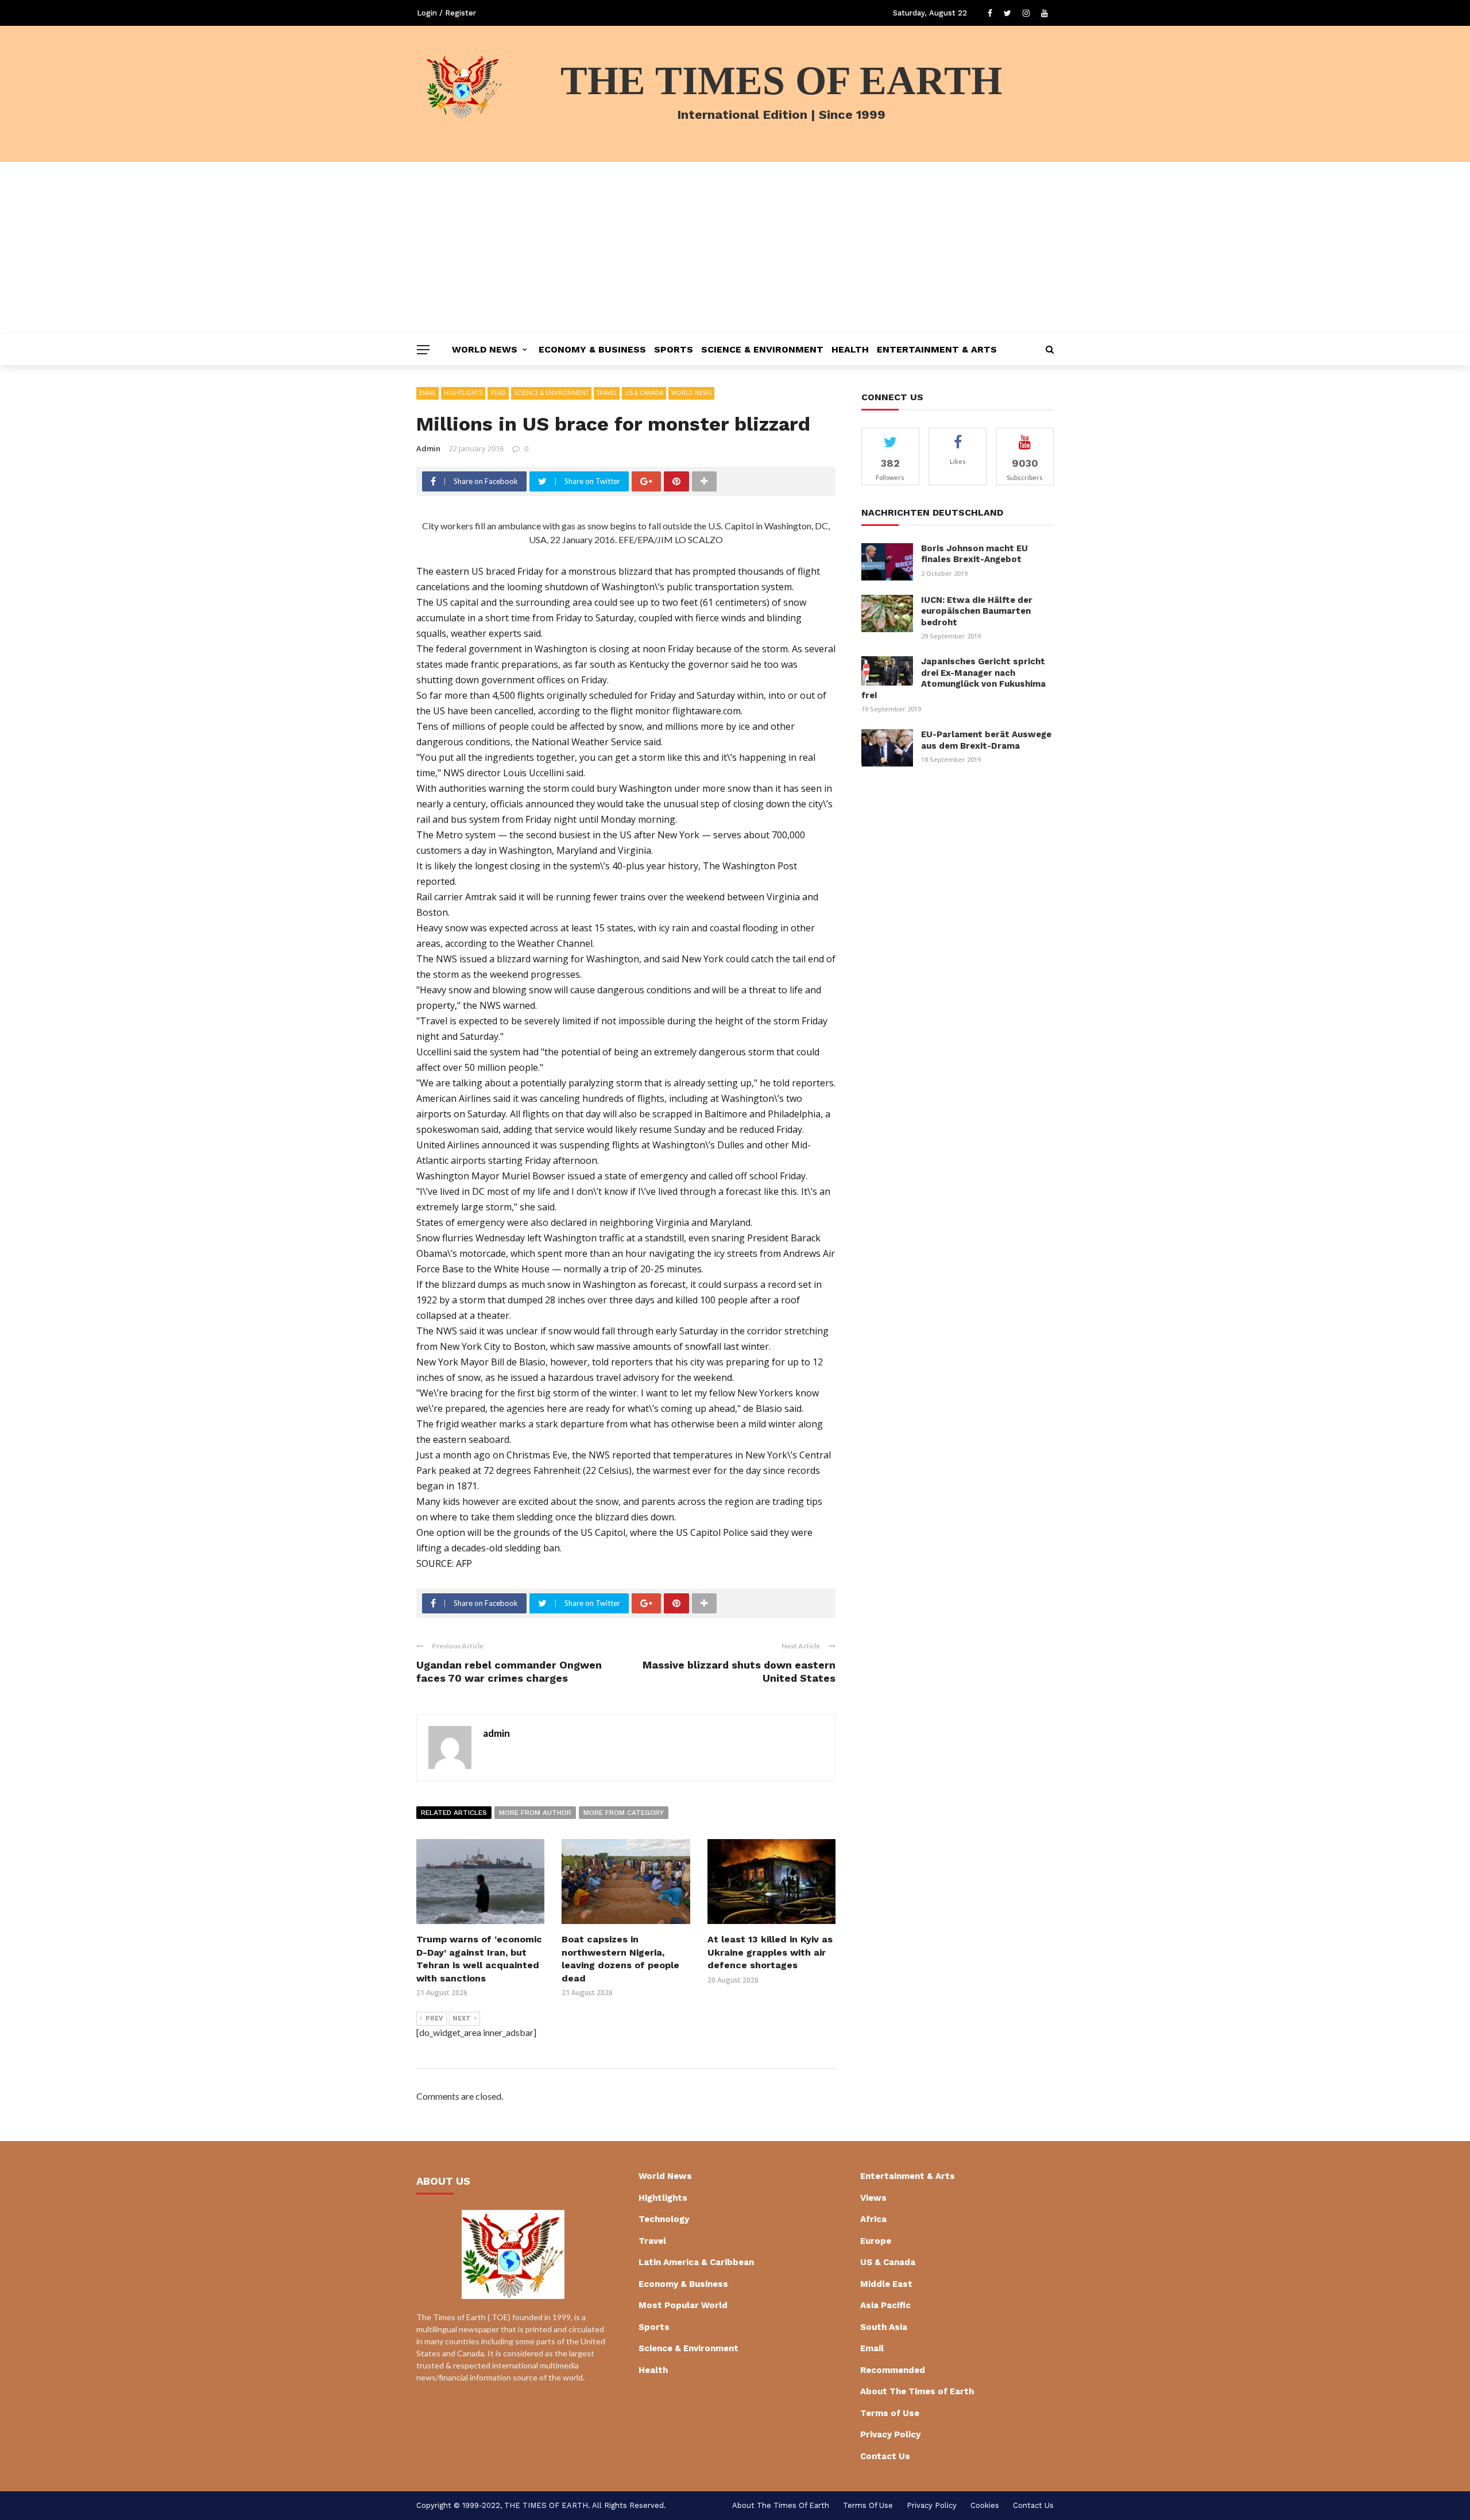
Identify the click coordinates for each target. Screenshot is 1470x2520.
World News (485, 349)
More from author (535, 1813)
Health (850, 349)
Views (873, 2198)
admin (428, 448)
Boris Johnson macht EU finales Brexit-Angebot (974, 554)
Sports (674, 349)
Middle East (886, 2284)
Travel (607, 393)
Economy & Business (592, 349)
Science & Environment (762, 349)
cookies (985, 2505)
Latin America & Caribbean (696, 2262)
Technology (664, 2219)
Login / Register (446, 13)
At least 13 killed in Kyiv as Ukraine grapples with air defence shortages (770, 1952)
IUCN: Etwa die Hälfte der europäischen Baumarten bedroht (977, 611)
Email (428, 393)
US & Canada (644, 393)
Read (498, 393)
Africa (873, 2219)
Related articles (454, 1813)
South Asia (884, 2327)
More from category (624, 1813)
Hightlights (463, 393)
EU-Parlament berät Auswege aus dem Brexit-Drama (986, 740)
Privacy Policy (890, 2434)
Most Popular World (683, 2305)
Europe (876, 2241)
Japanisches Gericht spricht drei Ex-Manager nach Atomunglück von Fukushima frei (953, 678)
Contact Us (885, 2456)
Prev (434, 2018)
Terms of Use (890, 2413)
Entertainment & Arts (937, 349)
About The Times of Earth (917, 2391)
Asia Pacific (885, 2305)
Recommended (893, 2370)
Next (462, 2018)
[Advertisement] (735, 248)
